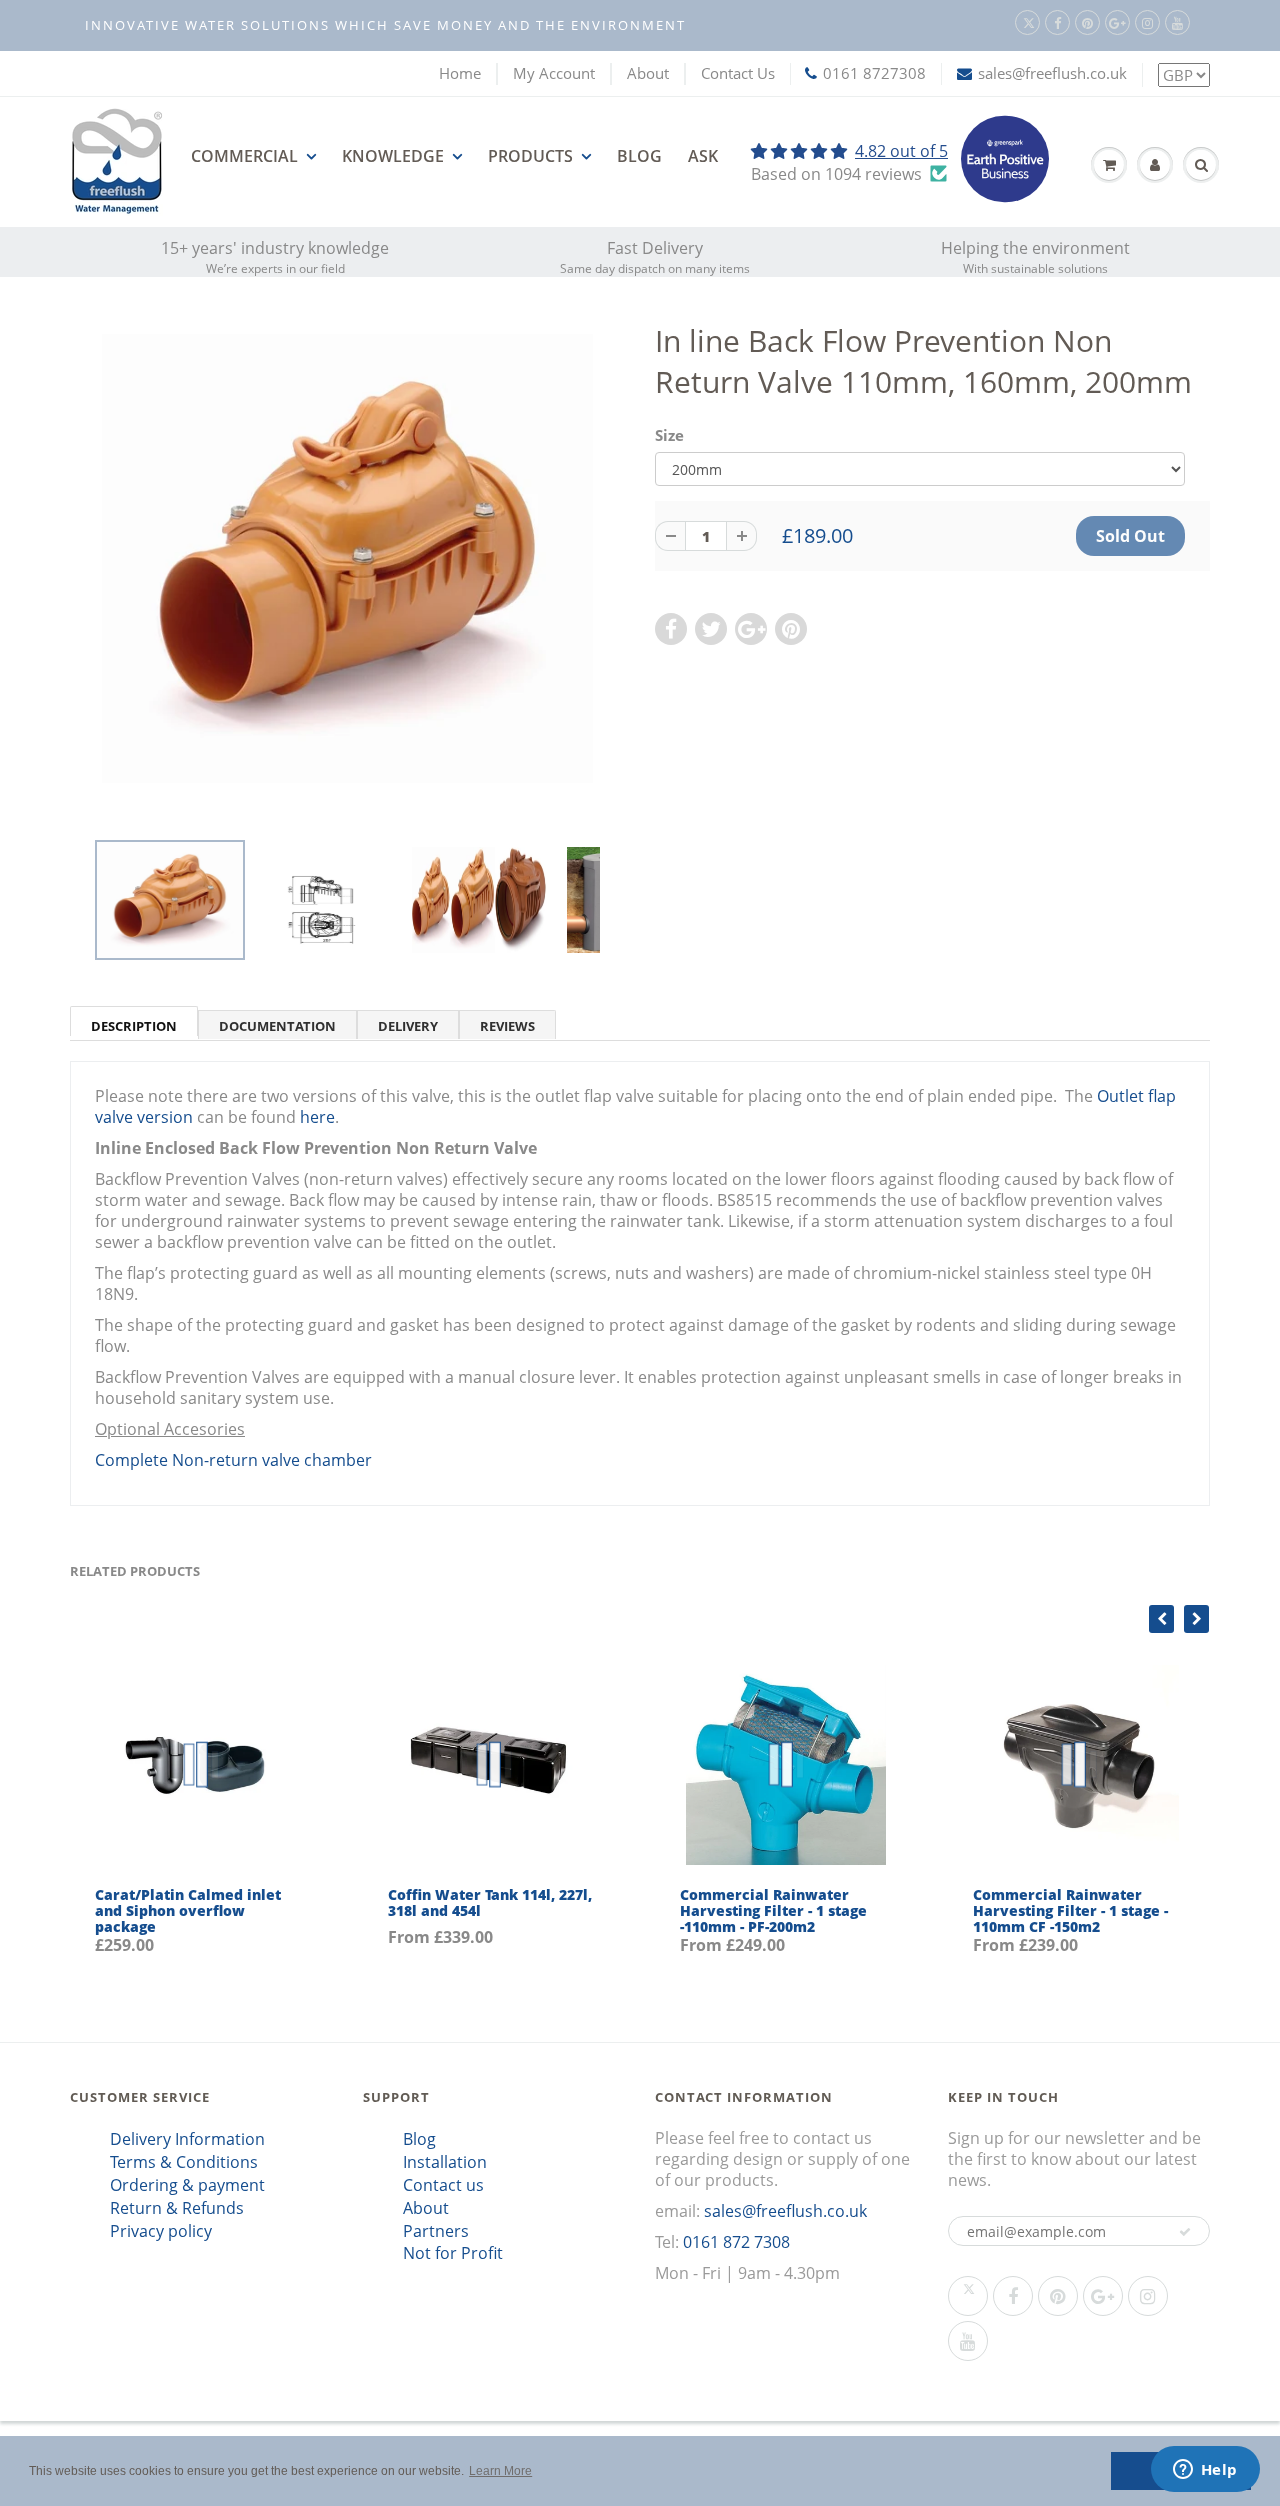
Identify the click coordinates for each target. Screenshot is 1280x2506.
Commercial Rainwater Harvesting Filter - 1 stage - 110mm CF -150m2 (1070, 1910)
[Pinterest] (1087, 22)
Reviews (507, 1026)
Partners (436, 2231)
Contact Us (738, 73)
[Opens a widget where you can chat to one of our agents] (1205, 2471)
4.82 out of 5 (901, 151)
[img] (849, 151)
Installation (445, 2162)
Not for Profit (453, 2253)
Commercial (244, 156)
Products (530, 156)
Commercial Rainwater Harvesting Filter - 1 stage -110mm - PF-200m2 (773, 1910)
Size (669, 435)
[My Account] (1155, 165)
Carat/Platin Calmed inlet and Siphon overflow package (188, 1910)
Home (460, 73)
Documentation (277, 1026)
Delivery (408, 1026)
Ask (703, 156)
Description (134, 1026)
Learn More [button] (500, 2471)
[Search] (1201, 165)
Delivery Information (187, 2139)
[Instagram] (1147, 22)
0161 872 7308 (736, 2242)
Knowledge (393, 156)
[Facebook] (1057, 22)
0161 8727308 (874, 73)
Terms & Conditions (184, 2162)
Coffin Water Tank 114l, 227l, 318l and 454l (490, 1902)
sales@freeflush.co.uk (1052, 73)
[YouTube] (1177, 22)
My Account (554, 73)
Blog (639, 156)
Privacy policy (161, 2231)
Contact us (443, 2185)
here (317, 1117)
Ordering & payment (187, 2185)
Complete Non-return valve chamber (233, 1460)
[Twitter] (1027, 22)
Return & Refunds (177, 2208)
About (648, 73)
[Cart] (1109, 165)
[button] (1185, 2232)
